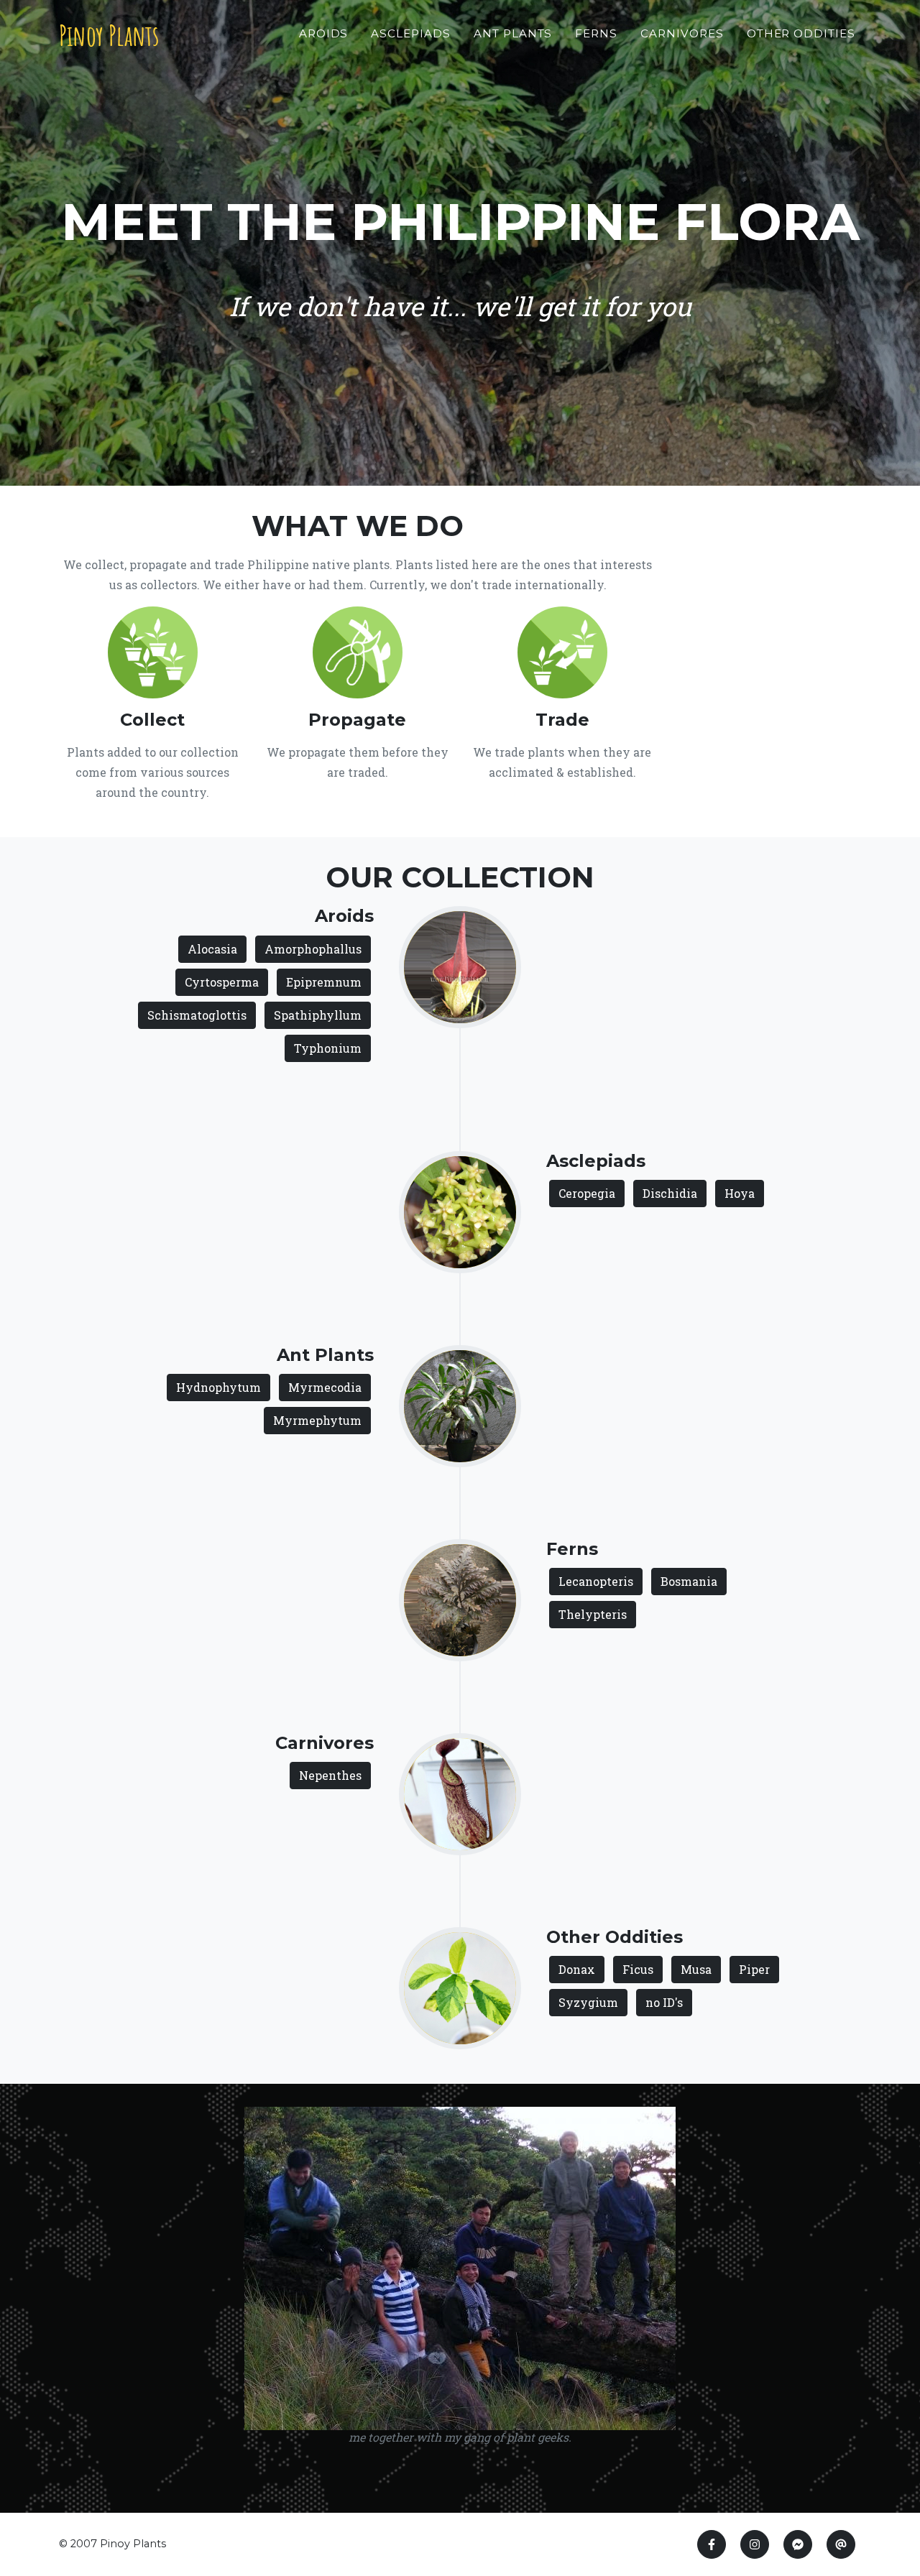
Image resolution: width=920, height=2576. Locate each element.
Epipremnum (324, 982)
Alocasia (212, 949)
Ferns (596, 33)
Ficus (638, 1969)
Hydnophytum (218, 1387)
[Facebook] (712, 2544)
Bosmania (689, 1581)
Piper (754, 1969)
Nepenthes (330, 1775)
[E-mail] (841, 2544)
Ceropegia (587, 1193)
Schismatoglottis (197, 1015)
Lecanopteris (596, 1581)
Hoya (740, 1193)
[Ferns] (460, 1598)
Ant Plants (513, 33)
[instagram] (755, 2544)
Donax (577, 1969)
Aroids (324, 33)
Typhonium (328, 1048)
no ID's (664, 2002)
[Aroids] (460, 965)
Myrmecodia (325, 1387)
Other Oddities (801, 33)
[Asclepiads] (460, 1210)
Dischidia (670, 1193)
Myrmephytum (317, 1420)
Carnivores (682, 33)
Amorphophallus (313, 949)
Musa (696, 1969)
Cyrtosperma (222, 982)
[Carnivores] (460, 1792)
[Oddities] (460, 1986)
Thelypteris (593, 1614)
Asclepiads (411, 33)
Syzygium (588, 2002)
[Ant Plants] (460, 1404)
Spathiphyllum (318, 1015)
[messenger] (798, 2544)
